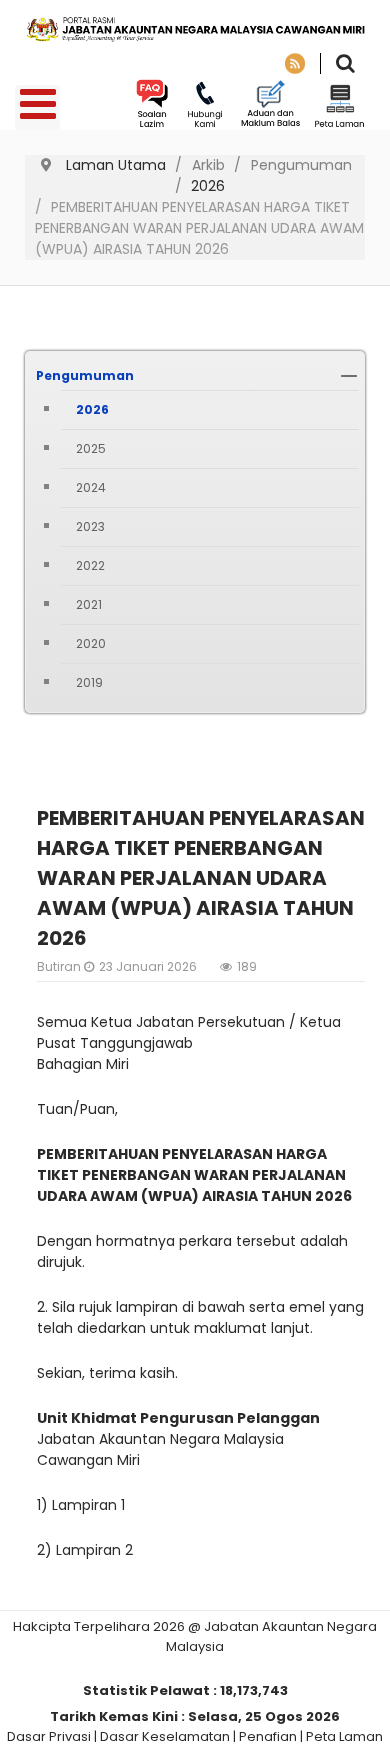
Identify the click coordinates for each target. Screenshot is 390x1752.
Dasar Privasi (49, 1736)
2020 (91, 643)
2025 (91, 448)
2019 (89, 682)
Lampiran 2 (94, 1550)
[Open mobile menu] (37, 107)
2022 (90, 565)
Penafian (268, 1736)
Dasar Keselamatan (165, 1736)
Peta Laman (344, 1736)
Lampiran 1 (88, 1505)
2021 (89, 604)
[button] (349, 376)
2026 (92, 409)
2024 (91, 487)
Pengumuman (85, 375)
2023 (90, 526)
